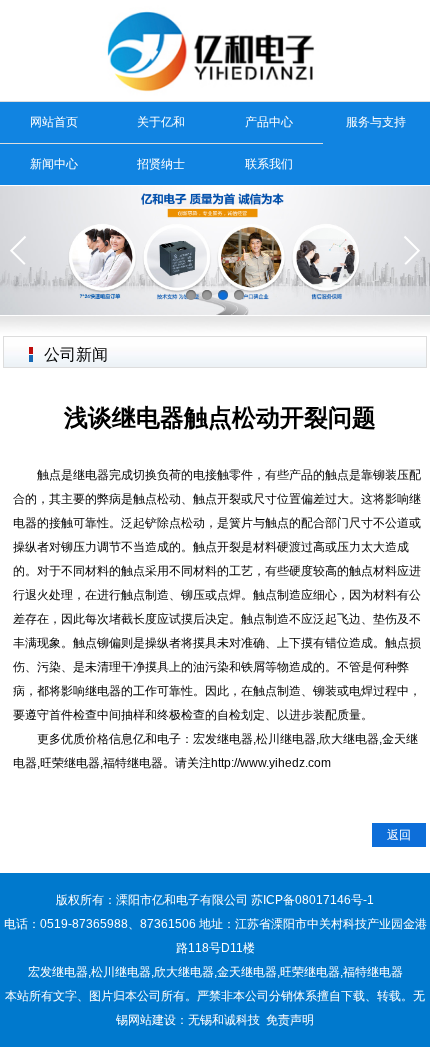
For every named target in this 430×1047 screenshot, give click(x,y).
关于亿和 (161, 122)
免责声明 (290, 1020)
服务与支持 (376, 122)
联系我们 (269, 164)
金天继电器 (247, 972)
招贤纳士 (161, 164)
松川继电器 (121, 972)
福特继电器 (373, 972)
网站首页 (54, 122)
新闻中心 (54, 164)
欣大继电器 (184, 972)
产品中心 (269, 122)
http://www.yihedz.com (271, 763)
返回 (399, 835)
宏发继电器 (58, 972)
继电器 (91, 475)
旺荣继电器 (310, 972)
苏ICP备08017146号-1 (312, 900)
